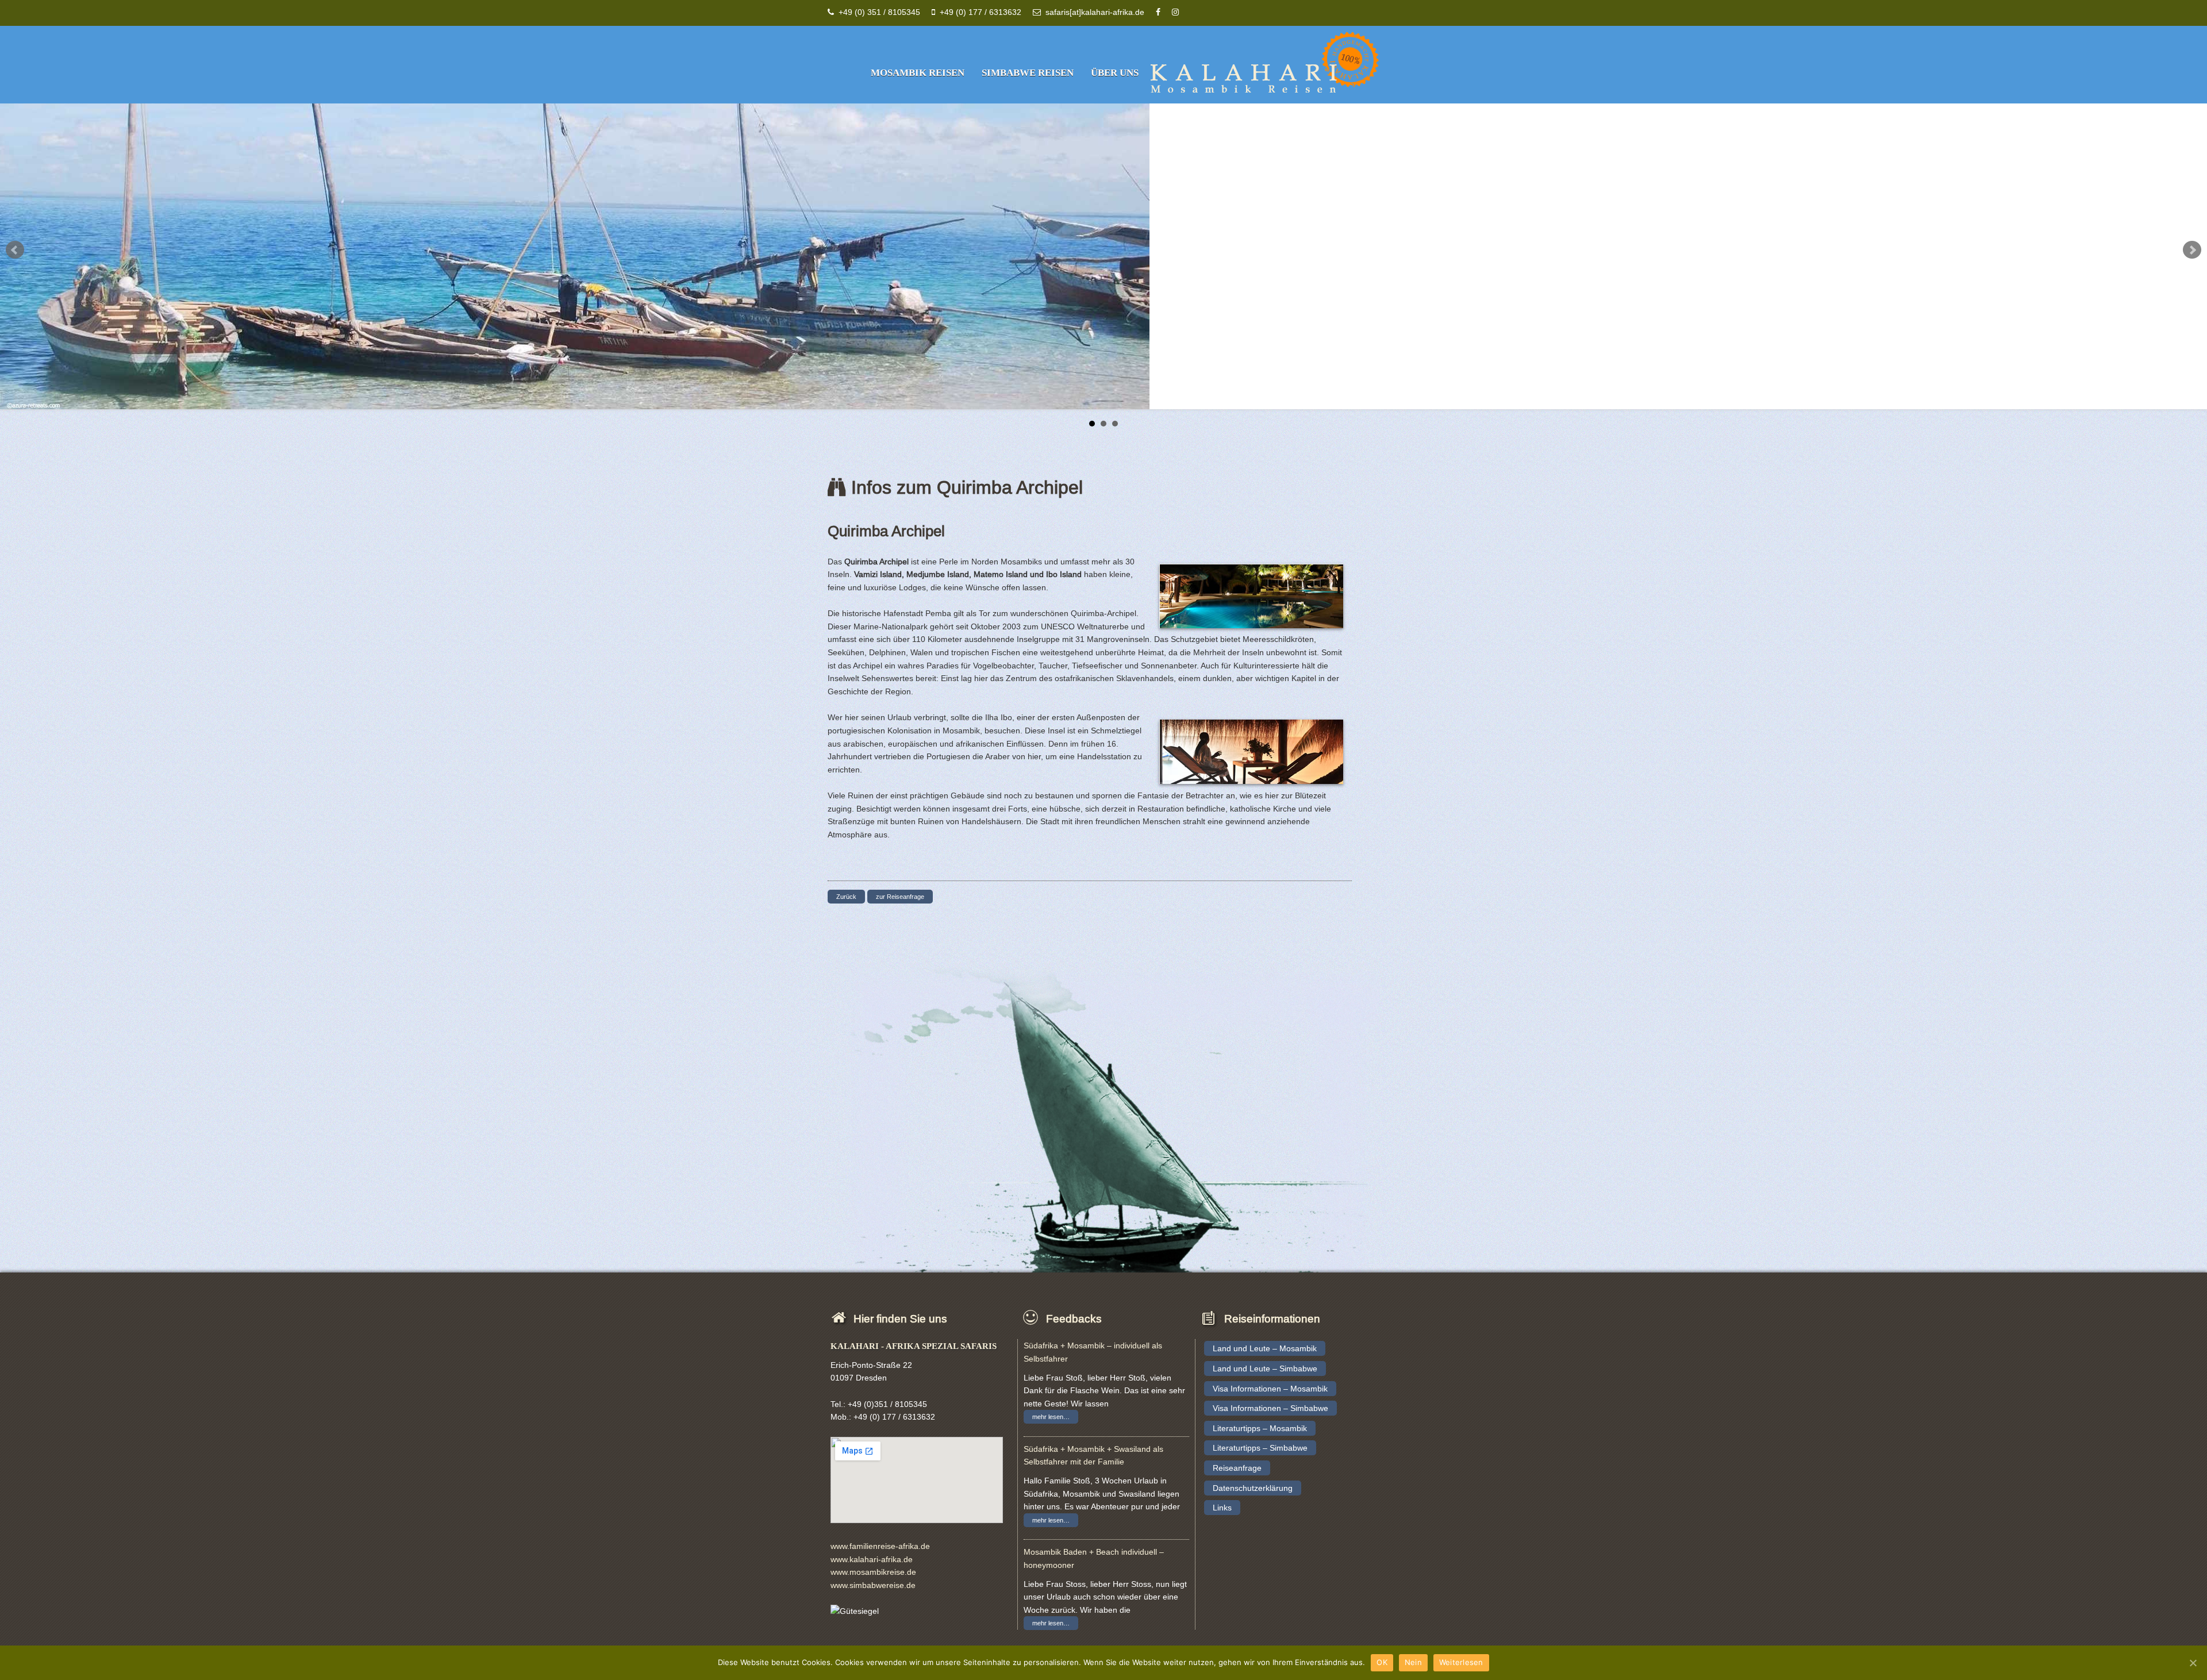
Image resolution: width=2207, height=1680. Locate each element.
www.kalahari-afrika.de (872, 1559)
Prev (15, 250)
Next (2192, 250)
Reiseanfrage (1237, 1468)
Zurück (846, 897)
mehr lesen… (1051, 1417)
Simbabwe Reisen (1028, 73)
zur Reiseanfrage (900, 897)
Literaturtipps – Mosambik (1260, 1428)
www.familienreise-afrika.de (880, 1546)
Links (1222, 1508)
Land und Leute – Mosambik (1265, 1348)
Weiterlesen (1461, 1662)
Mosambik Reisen (918, 73)
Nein (1413, 1662)
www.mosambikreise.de (873, 1572)
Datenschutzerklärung (1253, 1488)
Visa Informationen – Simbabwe (1270, 1408)
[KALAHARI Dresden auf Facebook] (1158, 12)
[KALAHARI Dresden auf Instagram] (1175, 12)
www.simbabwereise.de (873, 1585)
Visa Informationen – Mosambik (1270, 1389)
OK (1382, 1662)
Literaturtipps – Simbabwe (1260, 1448)
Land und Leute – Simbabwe (1265, 1368)
